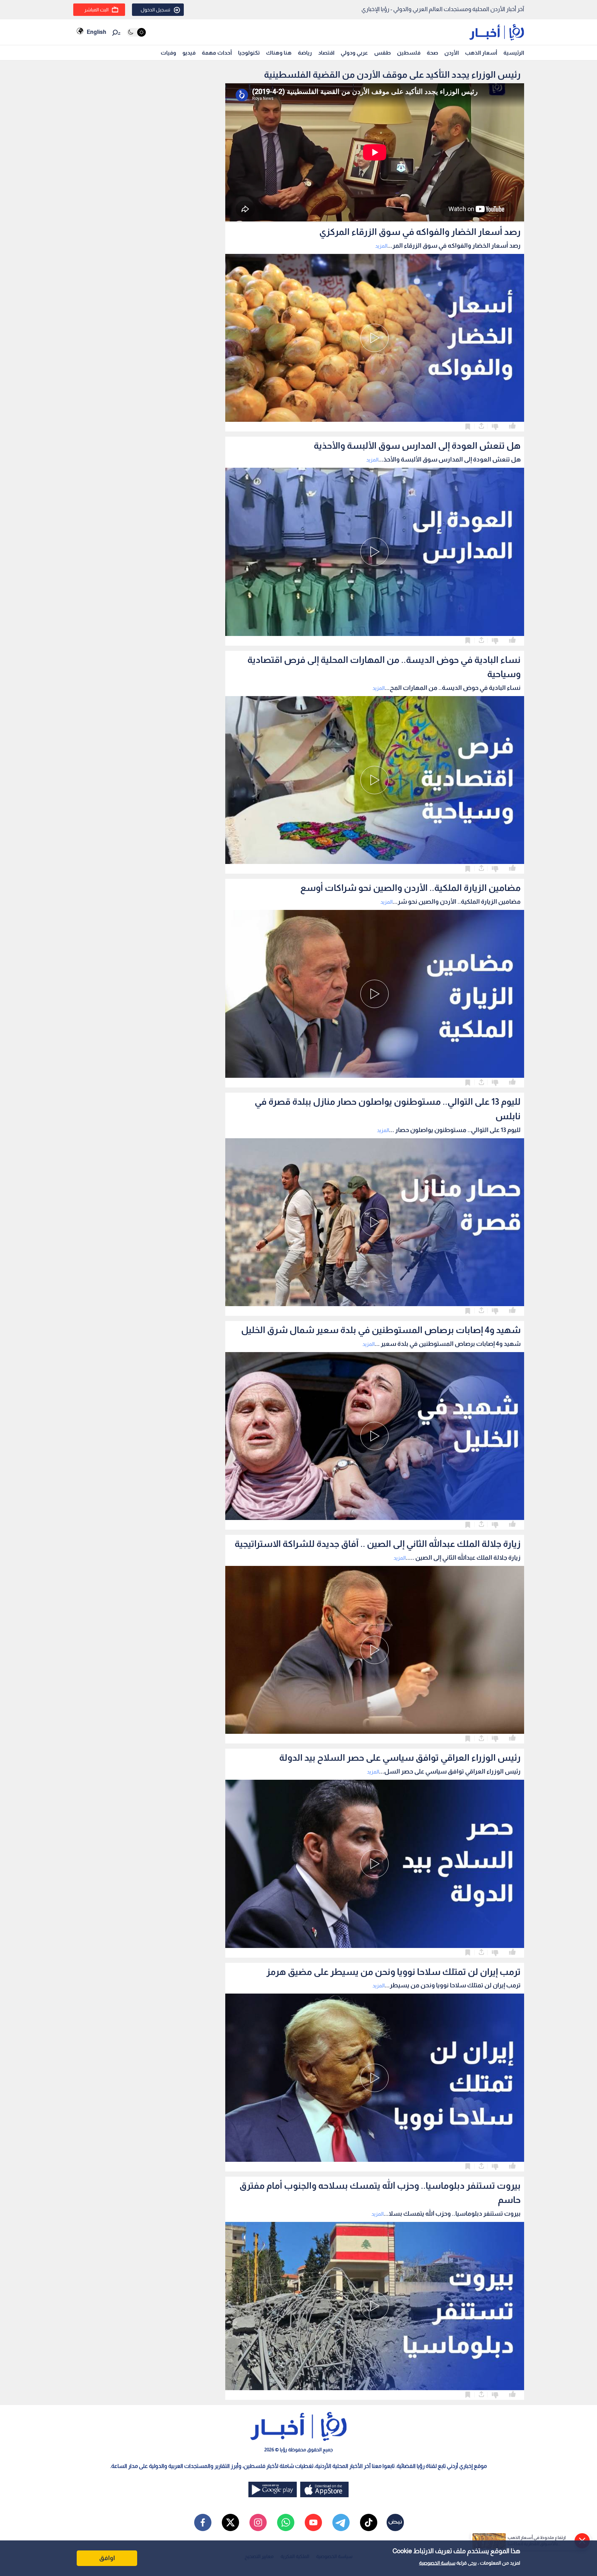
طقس (382, 53)
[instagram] (258, 2522)
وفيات (168, 53)
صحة (432, 53)
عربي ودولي (354, 53)
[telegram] (341, 2522)
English (96, 32)
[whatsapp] (286, 2522)
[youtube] (313, 2522)
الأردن (452, 53)
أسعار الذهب (481, 53)
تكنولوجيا (249, 53)
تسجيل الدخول (155, 10)
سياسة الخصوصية (437, 2563)
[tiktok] (369, 2522)
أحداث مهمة (217, 53)
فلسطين (409, 53)
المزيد (381, 246)
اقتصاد (326, 53)
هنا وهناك (279, 53)
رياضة (305, 53)
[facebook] (203, 2522)
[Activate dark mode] (136, 32)
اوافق (107, 2558)
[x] (230, 2522)
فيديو (189, 53)
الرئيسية (514, 53)
